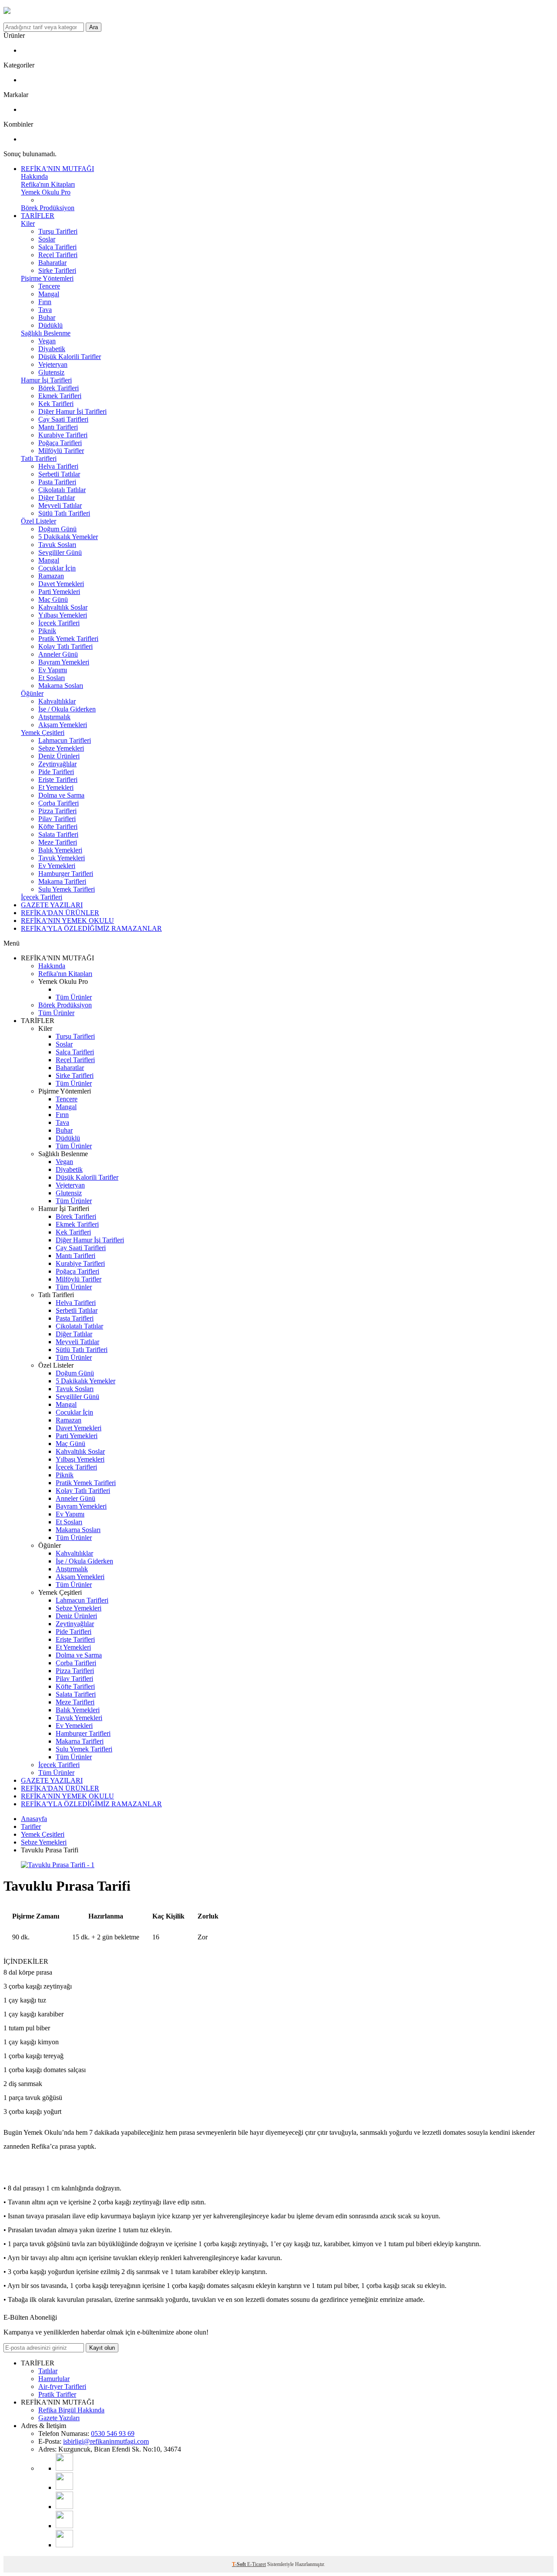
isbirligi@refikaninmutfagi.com (106, 2441)
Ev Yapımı (53, 670)
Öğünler (32, 693)
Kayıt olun (102, 2348)
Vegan (47, 341)
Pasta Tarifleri (57, 482)
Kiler (28, 223)
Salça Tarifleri (57, 247)
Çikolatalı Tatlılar (62, 490)
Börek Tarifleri (59, 388)
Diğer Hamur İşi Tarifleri (72, 411)
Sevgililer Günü (60, 552)
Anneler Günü (58, 654)
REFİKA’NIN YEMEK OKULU (67, 921)
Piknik (47, 631)
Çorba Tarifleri (59, 803)
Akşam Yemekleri (63, 725)
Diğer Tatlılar (57, 498)
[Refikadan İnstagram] (64, 2507)
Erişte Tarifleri (58, 780)
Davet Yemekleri (61, 584)
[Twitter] (64, 2545)
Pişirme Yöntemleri (47, 278)
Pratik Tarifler (57, 2394)
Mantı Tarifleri (58, 427)
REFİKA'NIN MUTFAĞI (57, 169)
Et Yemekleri (56, 787)
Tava (45, 310)
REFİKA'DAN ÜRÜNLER (60, 913)
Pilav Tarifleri (57, 819)
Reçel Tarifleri (58, 255)
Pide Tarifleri (56, 772)
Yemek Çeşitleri (43, 733)
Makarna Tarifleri (62, 881)
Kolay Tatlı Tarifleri (65, 646)
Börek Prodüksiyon (48, 208)
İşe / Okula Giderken (67, 709)
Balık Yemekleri (60, 850)
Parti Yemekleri (59, 592)
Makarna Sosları (61, 686)
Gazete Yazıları (59, 2418)
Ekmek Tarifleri (60, 396)
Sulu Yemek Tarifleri (67, 889)
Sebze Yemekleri (61, 748)
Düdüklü (50, 325)
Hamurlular (54, 2379)
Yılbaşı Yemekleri (63, 615)
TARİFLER (38, 216)
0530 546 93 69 (113, 2433)
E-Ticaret (257, 2564)
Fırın (45, 302)
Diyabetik (52, 349)
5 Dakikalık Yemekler (68, 537)
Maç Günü (53, 599)
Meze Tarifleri (58, 842)
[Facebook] (64, 2526)
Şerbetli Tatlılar (59, 474)
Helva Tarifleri (58, 466)
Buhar (47, 317)
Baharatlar (52, 263)
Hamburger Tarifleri (66, 874)
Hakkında (34, 176)
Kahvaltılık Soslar (63, 607)
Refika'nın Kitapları (48, 184)
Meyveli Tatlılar (60, 505)
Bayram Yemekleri (64, 662)
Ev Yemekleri (57, 866)
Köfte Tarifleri (58, 827)
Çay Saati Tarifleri (63, 419)
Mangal (49, 294)
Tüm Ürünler (74, 997)
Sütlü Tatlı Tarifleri (64, 513)
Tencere (49, 286)
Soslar (47, 239)
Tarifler (31, 1826)
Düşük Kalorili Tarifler (70, 357)
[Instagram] (64, 2487)
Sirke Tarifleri (57, 270)
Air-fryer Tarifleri (62, 2386)
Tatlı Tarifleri (39, 458)
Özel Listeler (39, 521)
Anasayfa (34, 1819)
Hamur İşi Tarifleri (46, 380)
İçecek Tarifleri (59, 623)
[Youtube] (64, 2468)
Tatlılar (48, 2371)
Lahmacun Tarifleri (65, 740)
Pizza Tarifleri (57, 811)
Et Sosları (52, 678)
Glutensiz (51, 372)
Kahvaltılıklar (57, 701)
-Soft (240, 2564)
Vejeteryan (53, 364)
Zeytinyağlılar (57, 764)
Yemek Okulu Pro (46, 192)
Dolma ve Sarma (61, 795)
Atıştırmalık (54, 717)
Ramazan (51, 576)
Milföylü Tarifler (61, 451)
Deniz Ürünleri (59, 756)
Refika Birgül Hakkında (71, 2410)
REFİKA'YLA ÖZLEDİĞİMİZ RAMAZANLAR (91, 928)
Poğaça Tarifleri (60, 443)
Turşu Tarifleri (58, 231)
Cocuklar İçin (57, 568)
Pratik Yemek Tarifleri (68, 639)
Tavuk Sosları (57, 545)
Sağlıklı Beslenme (46, 333)
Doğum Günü (57, 529)
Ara (94, 27)
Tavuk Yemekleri (62, 858)
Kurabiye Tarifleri (63, 435)
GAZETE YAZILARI (52, 905)
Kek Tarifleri (56, 404)
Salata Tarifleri (58, 834)
